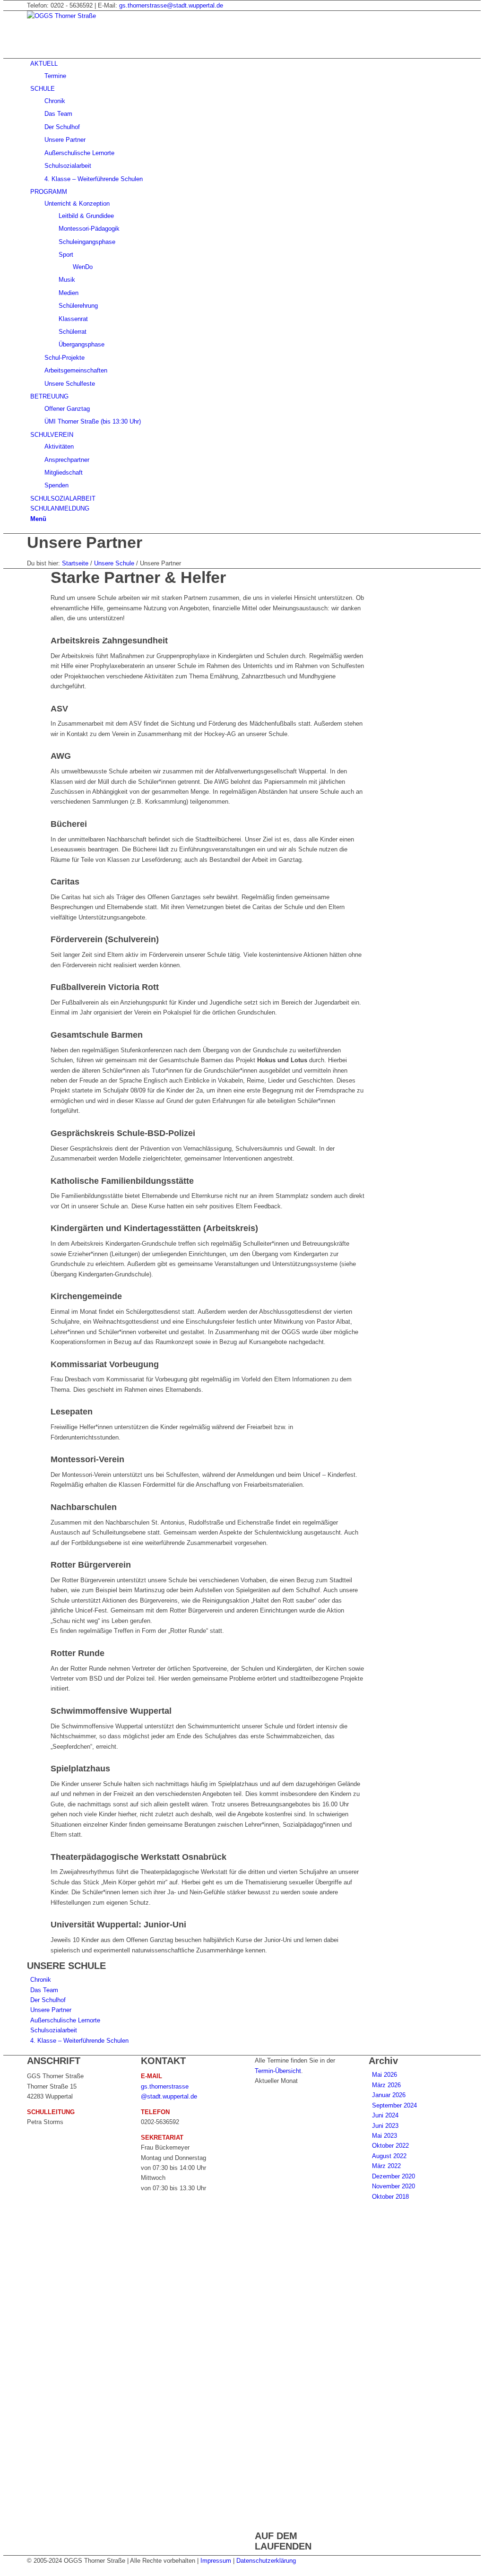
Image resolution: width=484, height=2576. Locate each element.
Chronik (41, 1980)
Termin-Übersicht (278, 2071)
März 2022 (386, 2166)
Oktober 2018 (390, 2197)
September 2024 (394, 2105)
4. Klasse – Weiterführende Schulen (79, 2041)
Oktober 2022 (390, 2146)
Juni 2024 (385, 2115)
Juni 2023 (385, 2126)
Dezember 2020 (393, 2176)
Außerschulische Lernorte (65, 2020)
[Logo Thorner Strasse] (98, 16)
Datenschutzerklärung (266, 2561)
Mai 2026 (385, 2075)
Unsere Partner (85, 542)
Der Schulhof (48, 2000)
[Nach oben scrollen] (6, 2571)
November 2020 (393, 2186)
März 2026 (386, 2085)
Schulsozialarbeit (54, 2030)
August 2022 (389, 2156)
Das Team (44, 1990)
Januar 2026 (389, 2095)
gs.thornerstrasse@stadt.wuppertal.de (171, 5)
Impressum (216, 2561)
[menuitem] (244, 70)
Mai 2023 (385, 2136)
